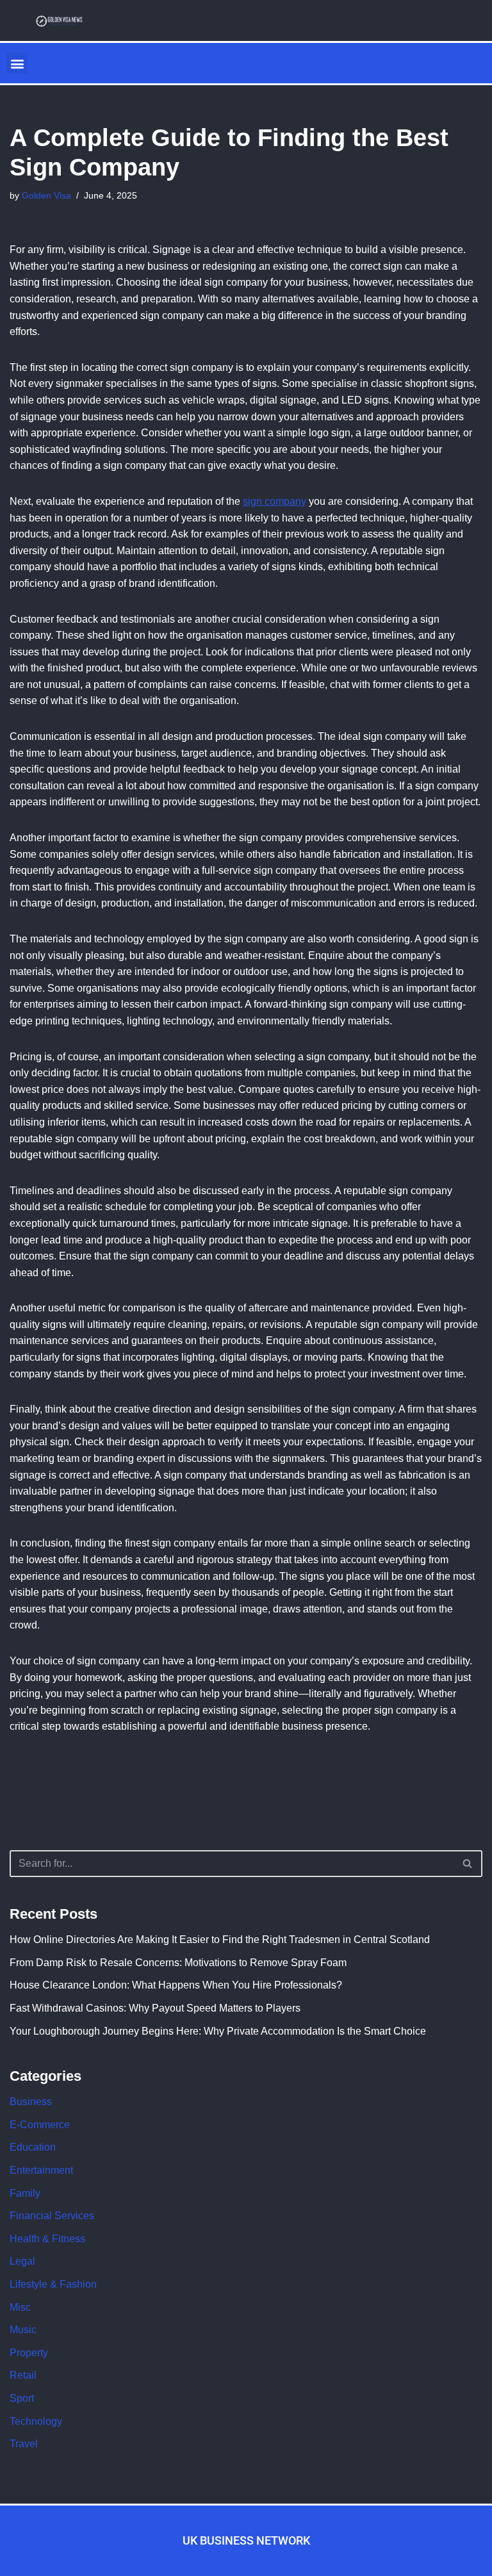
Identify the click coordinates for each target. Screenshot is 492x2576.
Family (25, 2193)
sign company (275, 501)
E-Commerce (40, 2125)
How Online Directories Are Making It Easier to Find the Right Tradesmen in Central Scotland (220, 1940)
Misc (20, 2307)
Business (31, 2102)
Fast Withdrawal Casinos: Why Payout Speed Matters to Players (155, 2008)
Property (29, 2353)
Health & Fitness (47, 2239)
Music (23, 2330)
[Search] (468, 1864)
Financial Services (52, 2216)
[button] (17, 63)
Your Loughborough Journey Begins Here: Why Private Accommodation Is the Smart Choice (218, 2031)
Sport (22, 2398)
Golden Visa (46, 195)
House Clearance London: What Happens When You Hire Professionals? (176, 1985)
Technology (36, 2421)
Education (33, 2147)
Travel (24, 2444)
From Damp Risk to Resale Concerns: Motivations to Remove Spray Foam (178, 1963)
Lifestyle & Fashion (53, 2284)
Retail (23, 2375)
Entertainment (41, 2170)
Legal (22, 2261)
